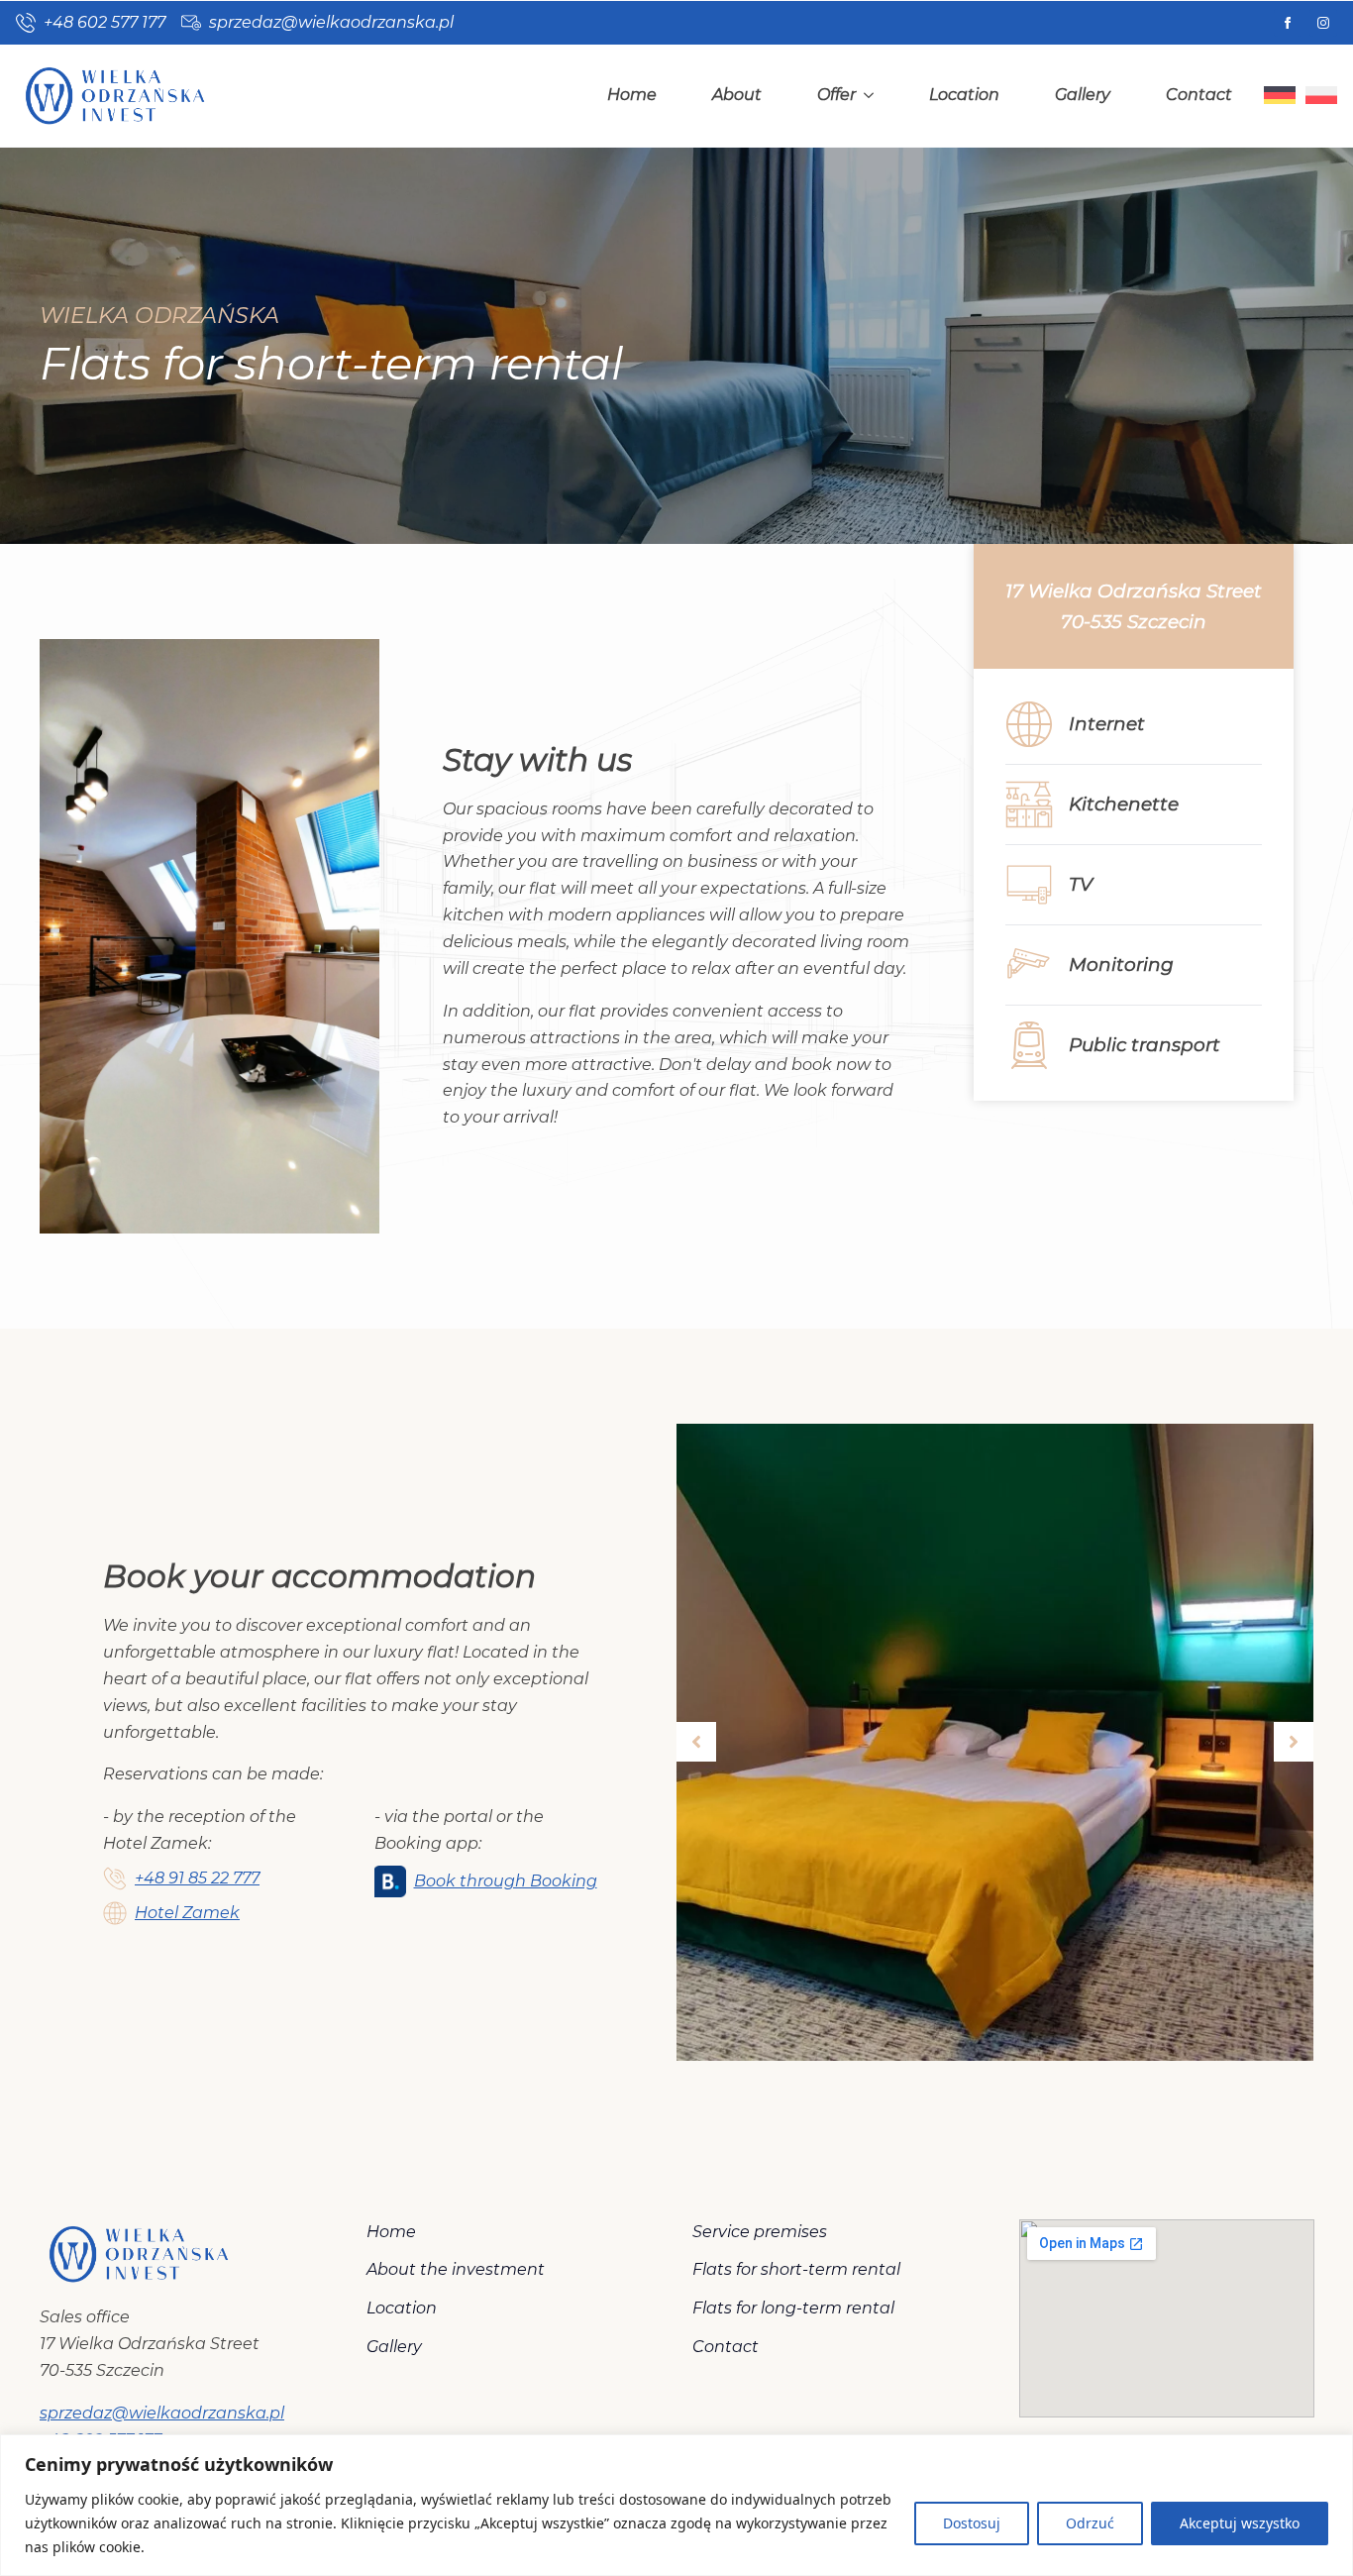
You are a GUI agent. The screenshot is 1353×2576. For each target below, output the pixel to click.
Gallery (1083, 95)
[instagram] (1323, 23)
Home (632, 95)
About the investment (456, 2269)
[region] (676, 2505)
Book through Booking (506, 1881)
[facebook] (1288, 23)
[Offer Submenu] (873, 95)
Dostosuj (972, 2523)
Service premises (760, 2232)
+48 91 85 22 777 (197, 1878)
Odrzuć (1090, 2523)
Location (964, 95)
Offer (836, 95)
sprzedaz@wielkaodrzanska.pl (162, 2413)
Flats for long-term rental (793, 2308)
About (737, 95)
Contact (1199, 95)
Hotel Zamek (187, 1913)
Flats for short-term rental (796, 2269)
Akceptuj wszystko (1240, 2523)
